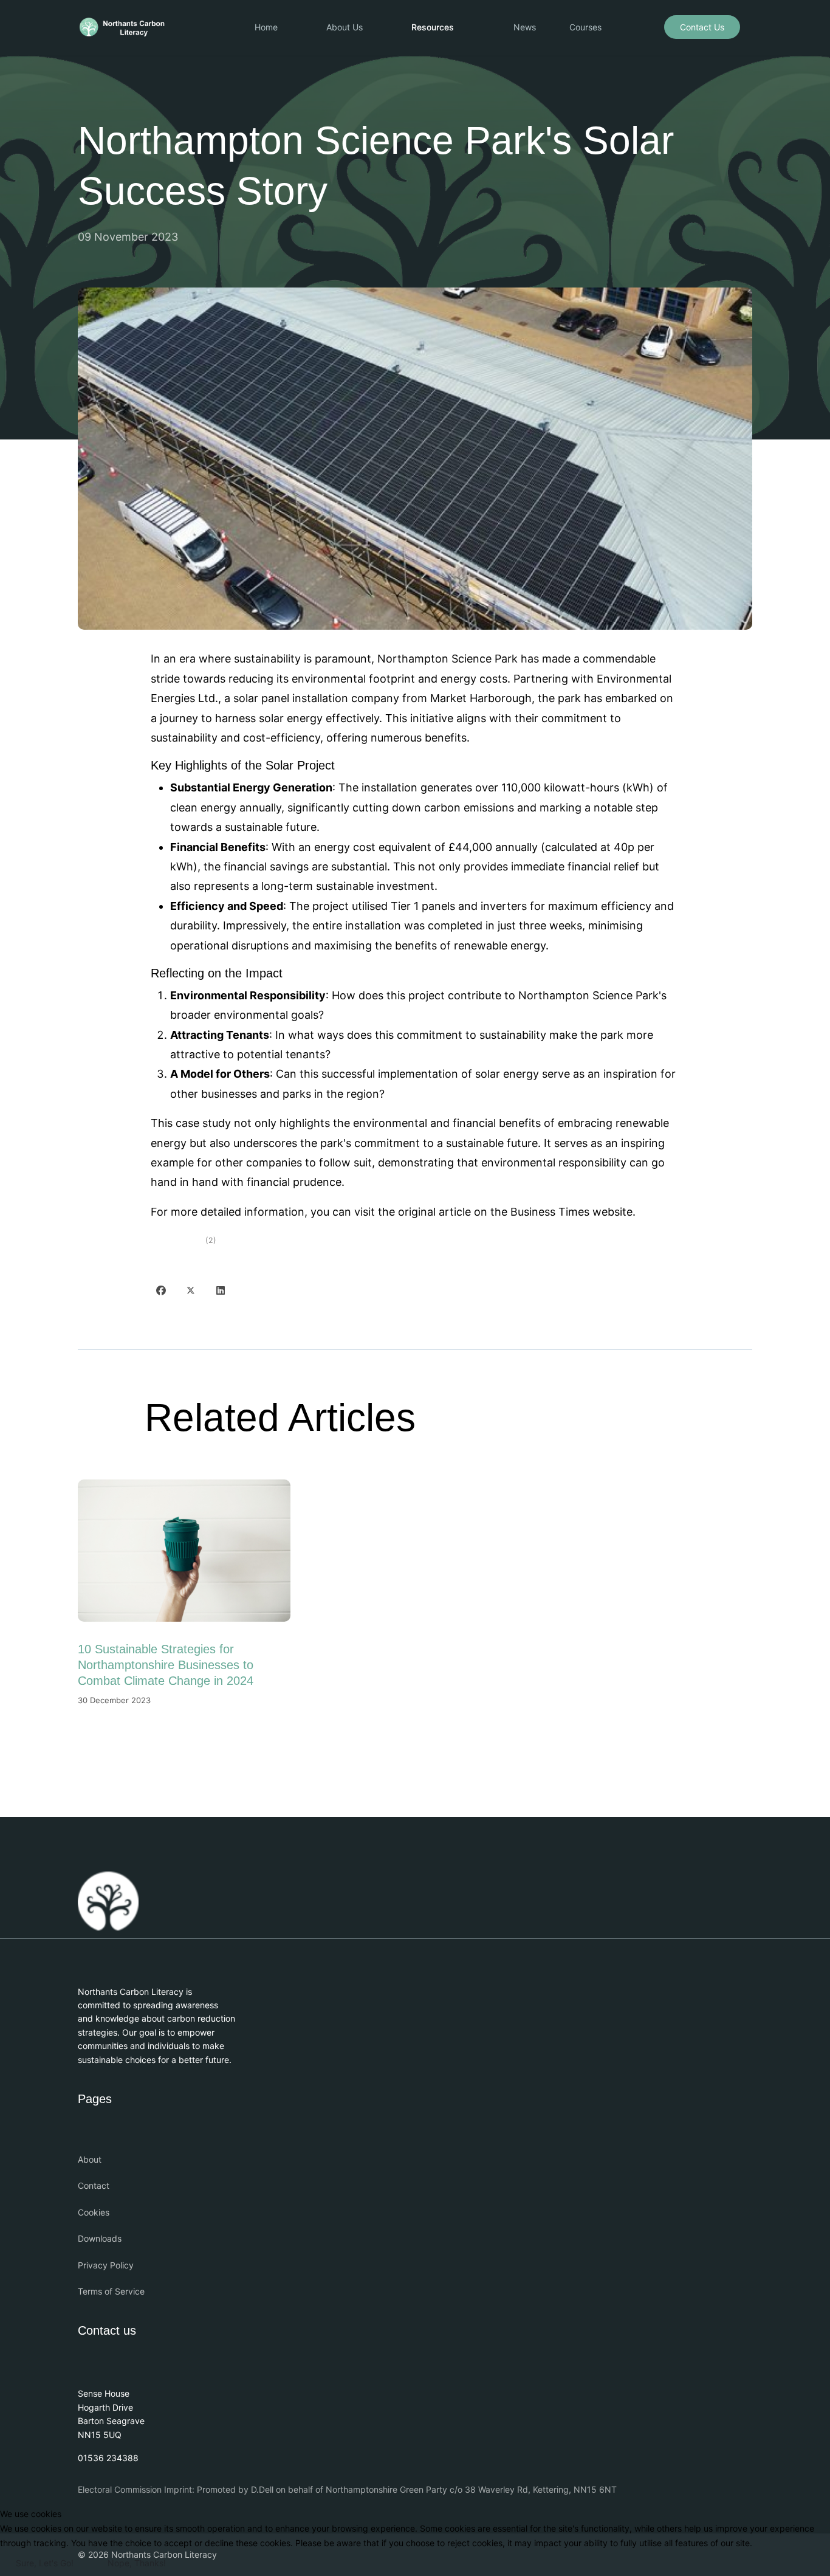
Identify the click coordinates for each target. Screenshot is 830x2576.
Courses (585, 27)
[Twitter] (191, 1290)
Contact (94, 2185)
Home (266, 27)
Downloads (100, 2238)
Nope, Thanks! (137, 2563)
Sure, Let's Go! (45, 2563)
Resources (433, 27)
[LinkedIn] (221, 1290)
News (525, 27)
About (90, 2159)
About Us (345, 27)
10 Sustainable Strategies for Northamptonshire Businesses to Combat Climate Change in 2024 (166, 1665)
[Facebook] (161, 1290)
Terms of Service (111, 2291)
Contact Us (702, 27)
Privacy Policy (106, 2265)
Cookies (94, 2212)
